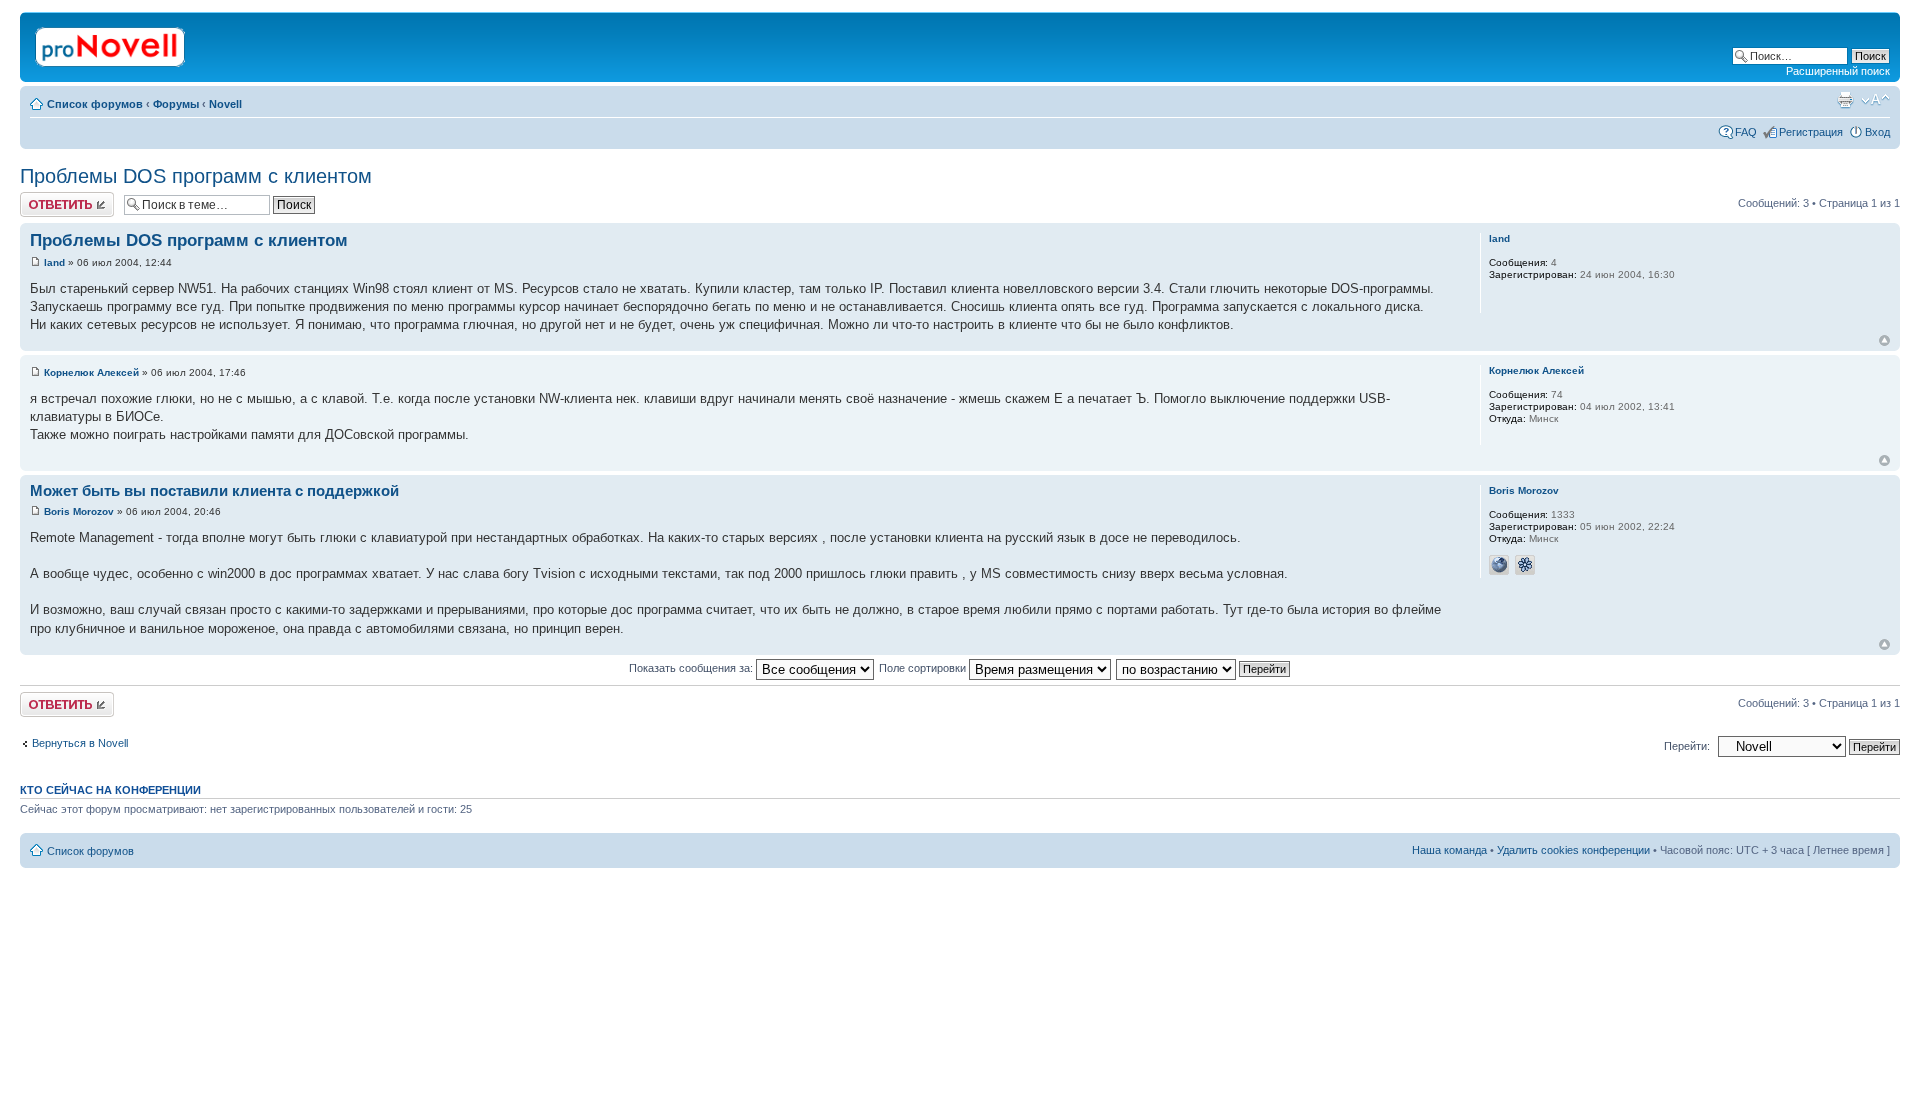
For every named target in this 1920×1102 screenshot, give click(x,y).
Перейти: (1687, 746)
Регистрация (1811, 132)
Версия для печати (1845, 100)
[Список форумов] (111, 43)
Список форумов (95, 104)
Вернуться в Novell (80, 743)
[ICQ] (1525, 565)
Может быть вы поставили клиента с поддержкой (214, 490)
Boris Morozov (79, 511)
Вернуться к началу (1884, 340)
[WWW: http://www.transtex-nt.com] (1499, 565)
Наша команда (1449, 850)
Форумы (176, 104)
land (54, 262)
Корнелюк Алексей (91, 372)
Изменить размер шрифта (1875, 100)
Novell (225, 104)
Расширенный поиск (1838, 71)
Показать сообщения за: (692, 668)
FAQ (1746, 132)
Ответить (44, 198)
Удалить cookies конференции (1573, 850)
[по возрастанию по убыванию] (1204, 668)
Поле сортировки (924, 668)
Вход (1877, 132)
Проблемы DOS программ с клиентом (196, 176)
